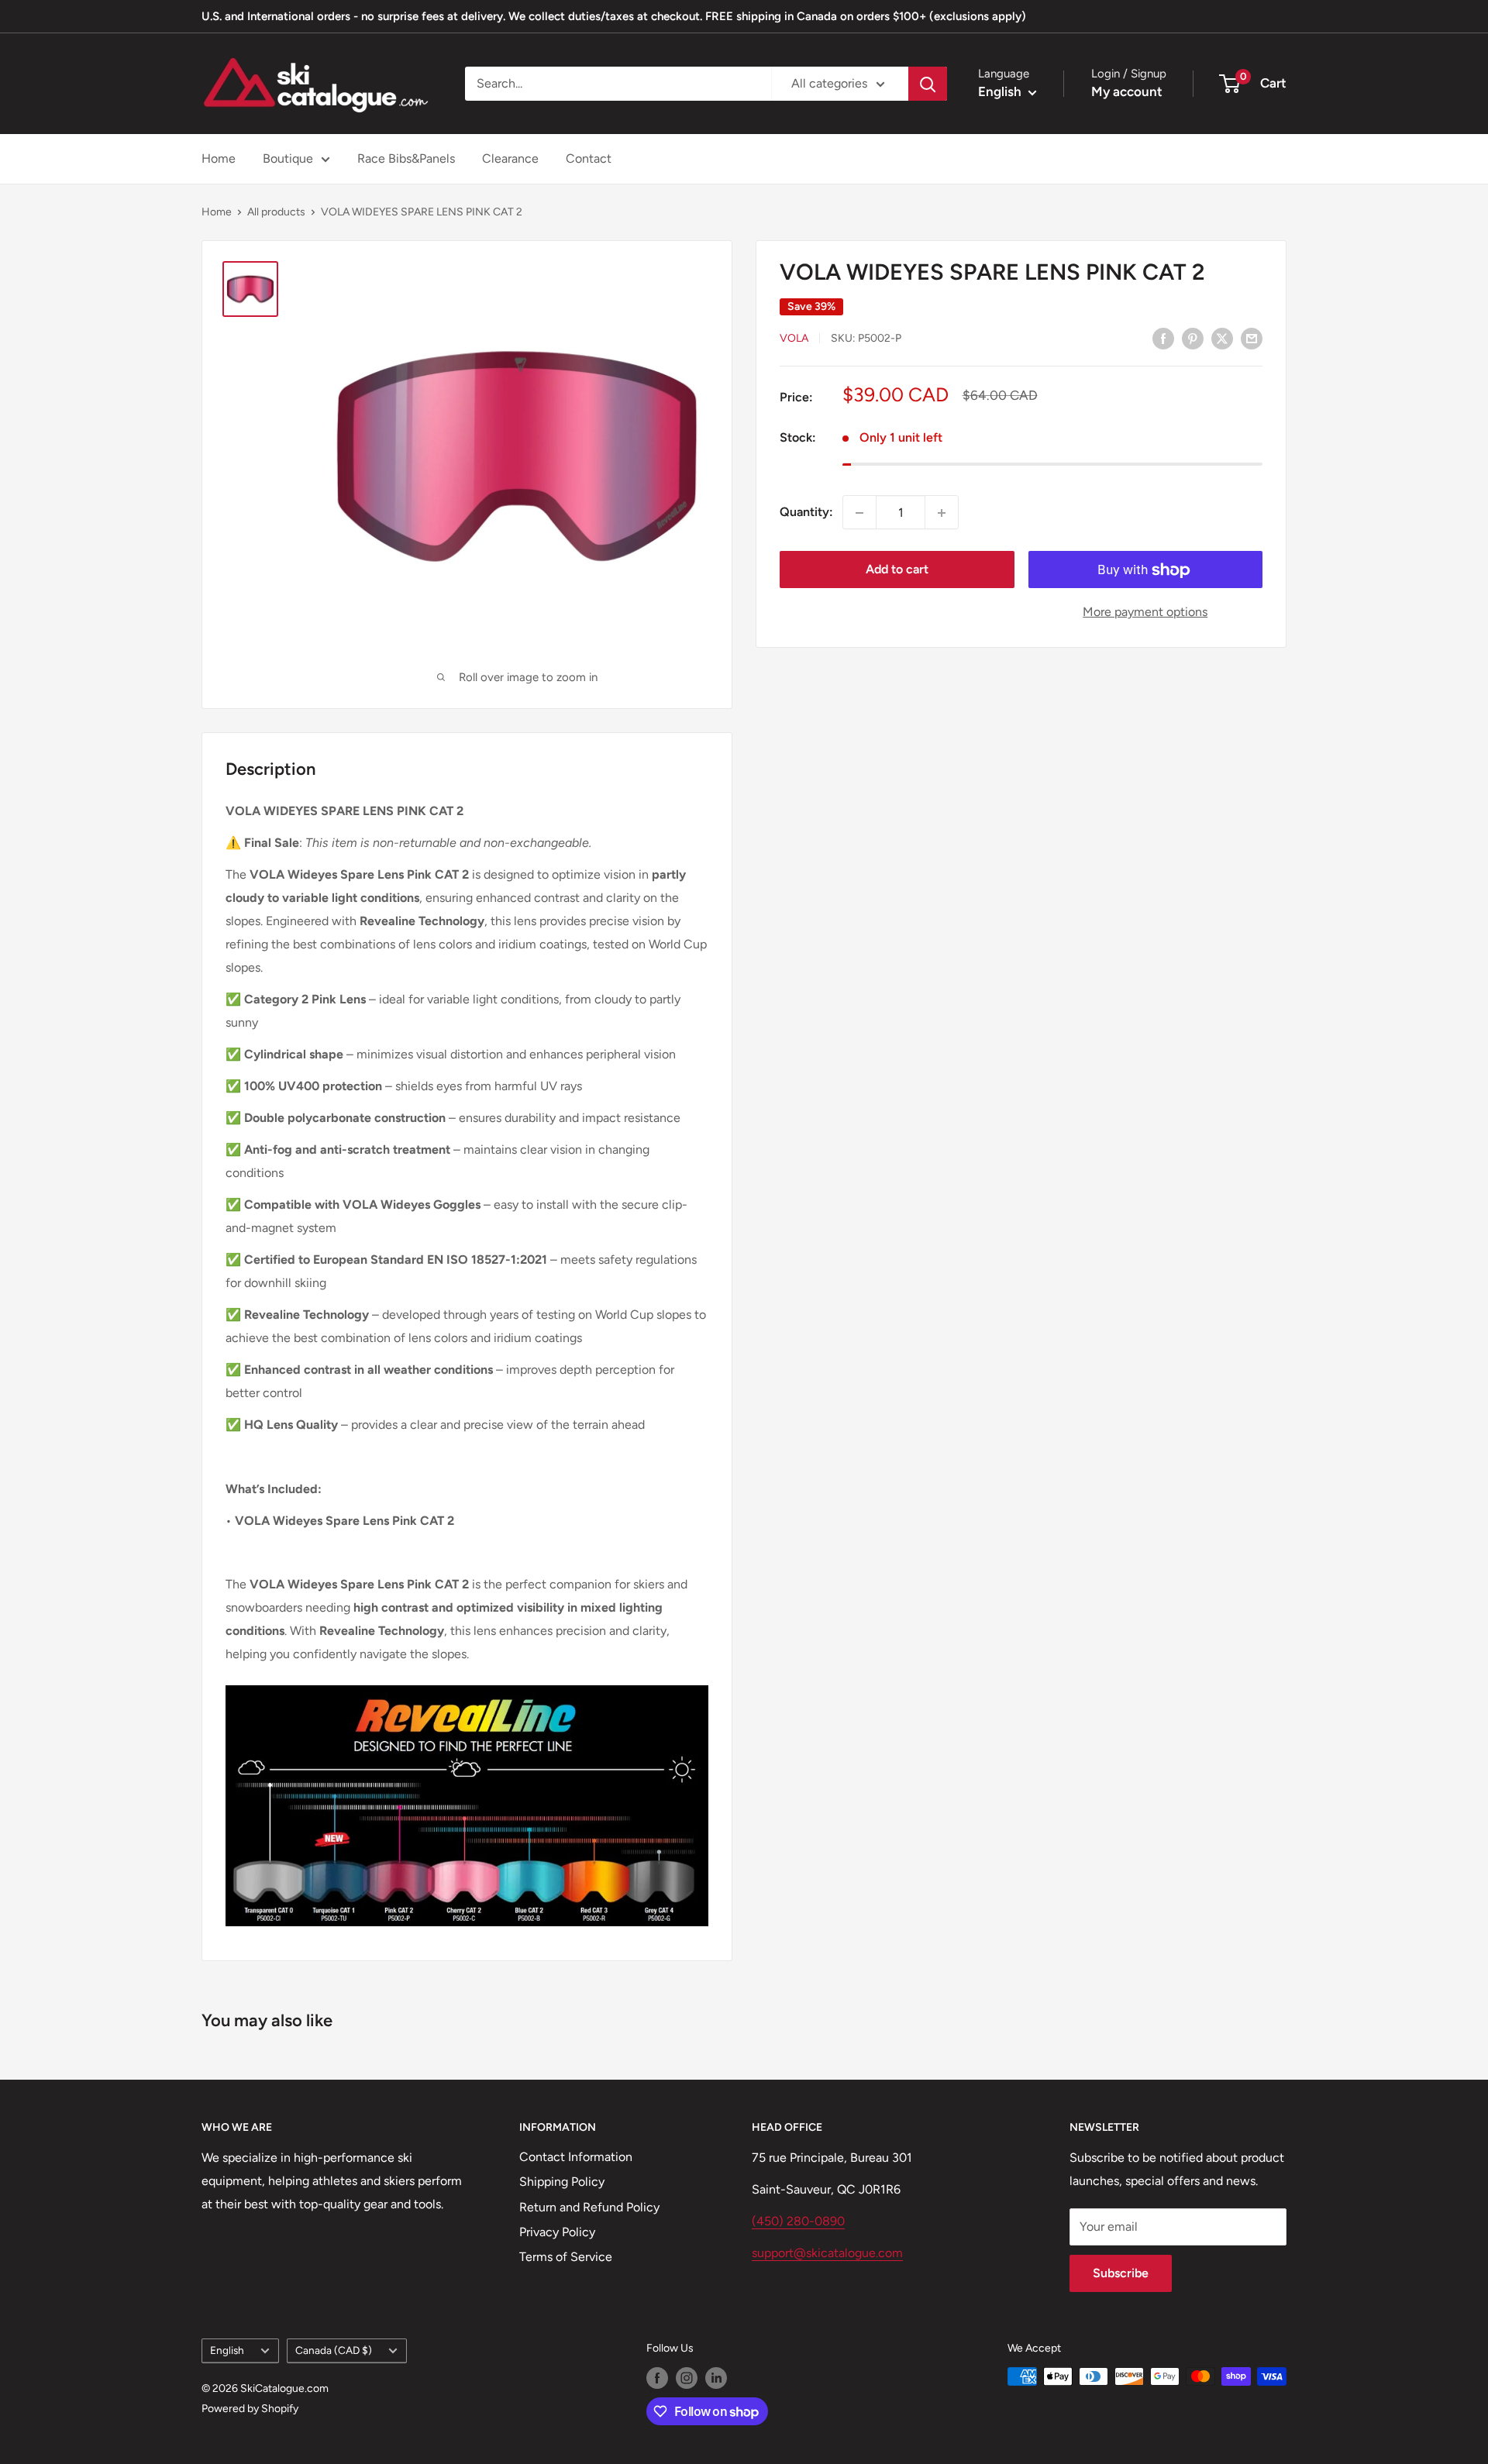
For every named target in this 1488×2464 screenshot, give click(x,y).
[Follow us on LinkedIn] (716, 2378)
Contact (589, 158)
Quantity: (806, 513)
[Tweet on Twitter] (1222, 338)
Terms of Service (566, 2257)
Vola (794, 339)
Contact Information (576, 2157)
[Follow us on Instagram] (687, 2378)
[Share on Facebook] (1163, 338)
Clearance (510, 158)
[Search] (928, 84)
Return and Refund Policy (589, 2207)
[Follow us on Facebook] (657, 2378)
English (227, 2350)
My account (1127, 91)
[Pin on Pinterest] (1193, 338)
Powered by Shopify (250, 2409)
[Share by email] (1252, 338)
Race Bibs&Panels (406, 158)
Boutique (288, 158)
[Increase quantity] (942, 513)
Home (219, 158)
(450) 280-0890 (798, 2221)
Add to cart (897, 570)
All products (276, 212)
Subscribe (1121, 2273)
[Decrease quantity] (859, 513)
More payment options (1145, 613)
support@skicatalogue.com (827, 2253)
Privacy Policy (557, 2232)
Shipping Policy (562, 2182)
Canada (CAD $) (334, 2350)
